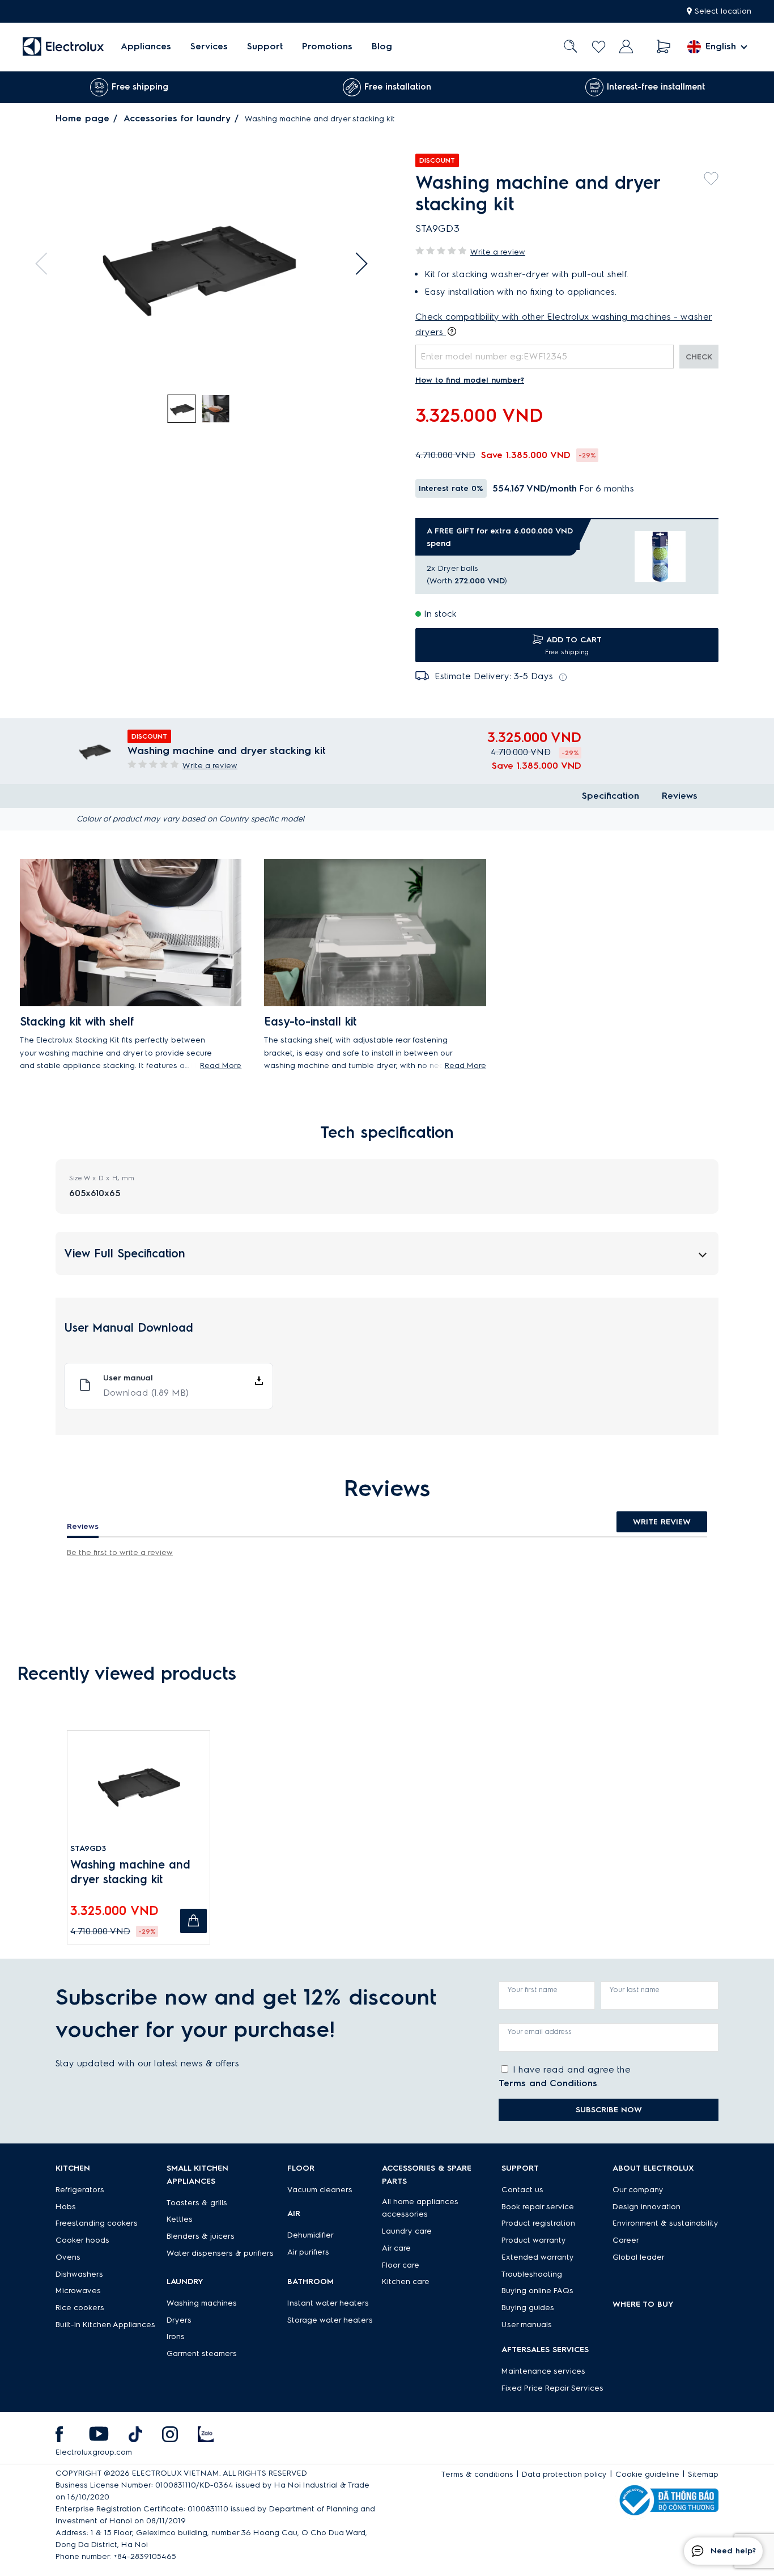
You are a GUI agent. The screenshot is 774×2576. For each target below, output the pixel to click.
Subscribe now (609, 2110)
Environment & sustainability (665, 2223)
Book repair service (538, 2207)
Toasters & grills (197, 2203)
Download (146, 1393)
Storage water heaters (330, 2320)
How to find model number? (470, 380)
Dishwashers (79, 2274)
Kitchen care (406, 2281)
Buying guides (528, 2308)
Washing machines (202, 2303)
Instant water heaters (328, 2303)
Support (265, 47)
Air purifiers (308, 2252)
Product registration (538, 2223)
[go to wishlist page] (599, 47)
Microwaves (78, 2291)
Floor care (401, 2265)
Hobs (66, 2207)
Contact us (522, 2190)
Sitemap (703, 2474)
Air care (396, 2248)
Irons (176, 2336)
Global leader (639, 2257)
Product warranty (534, 2240)
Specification (611, 796)
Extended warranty (538, 2257)
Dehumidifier (311, 2235)
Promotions (327, 47)
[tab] (182, 409)
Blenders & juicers (201, 2236)
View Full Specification (125, 1253)
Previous (46, 264)
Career (626, 2240)
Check (699, 357)
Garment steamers (202, 2353)
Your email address (540, 2031)
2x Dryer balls (452, 568)
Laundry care (407, 2231)
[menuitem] (146, 47)
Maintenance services (543, 2371)
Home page (82, 118)
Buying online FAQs (537, 2291)
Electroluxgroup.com (94, 2452)
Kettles (180, 2219)
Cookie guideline (647, 2474)
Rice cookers (80, 2308)
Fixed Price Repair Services (552, 2388)
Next (356, 264)
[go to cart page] (664, 47)
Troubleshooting (532, 2274)
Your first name (533, 1990)
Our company (638, 2190)
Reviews (680, 796)
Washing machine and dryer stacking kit (130, 1872)
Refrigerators (80, 2190)
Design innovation (647, 2207)
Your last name (635, 1990)
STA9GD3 (88, 1848)
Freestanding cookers (97, 2223)
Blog (382, 47)
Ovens (68, 2257)
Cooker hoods (82, 2240)
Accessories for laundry (177, 118)
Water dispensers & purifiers (220, 2253)
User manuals (527, 2325)
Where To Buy (643, 2304)
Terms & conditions (477, 2474)
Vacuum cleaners (320, 2190)
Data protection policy (564, 2474)
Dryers (179, 2320)
